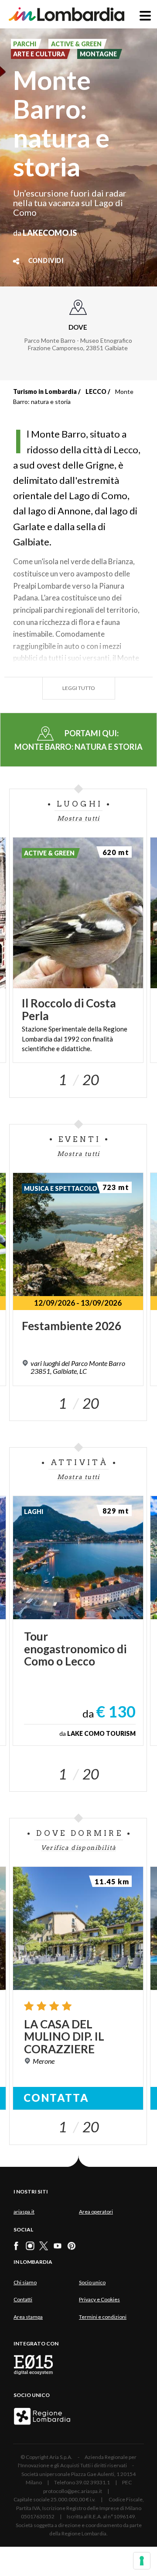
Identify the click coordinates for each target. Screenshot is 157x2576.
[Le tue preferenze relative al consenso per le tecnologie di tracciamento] (142, 2561)
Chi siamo (25, 2282)
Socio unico (92, 2282)
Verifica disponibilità (79, 1848)
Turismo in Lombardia (45, 391)
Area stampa (28, 2317)
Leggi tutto (79, 688)
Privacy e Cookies (99, 2299)
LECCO (96, 391)
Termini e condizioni (103, 2317)
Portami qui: (78, 740)
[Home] (67, 14)
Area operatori (96, 2212)
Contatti (23, 2299)
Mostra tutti (78, 818)
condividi (46, 261)
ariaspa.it (24, 2212)
